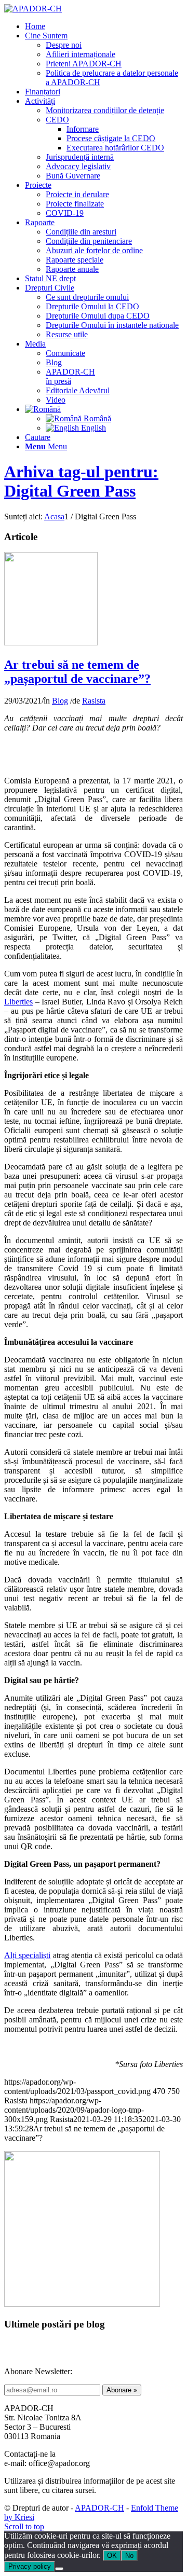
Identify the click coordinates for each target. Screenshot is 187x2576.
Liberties (18, 1002)
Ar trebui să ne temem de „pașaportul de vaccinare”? (77, 672)
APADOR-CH (99, 2508)
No (129, 2556)
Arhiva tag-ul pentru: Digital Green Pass (81, 481)
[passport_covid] (51, 643)
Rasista (94, 701)
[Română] (43, 409)
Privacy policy (30, 2566)
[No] (59, 2569)
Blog (60, 701)
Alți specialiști (27, 1955)
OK (112, 2556)
